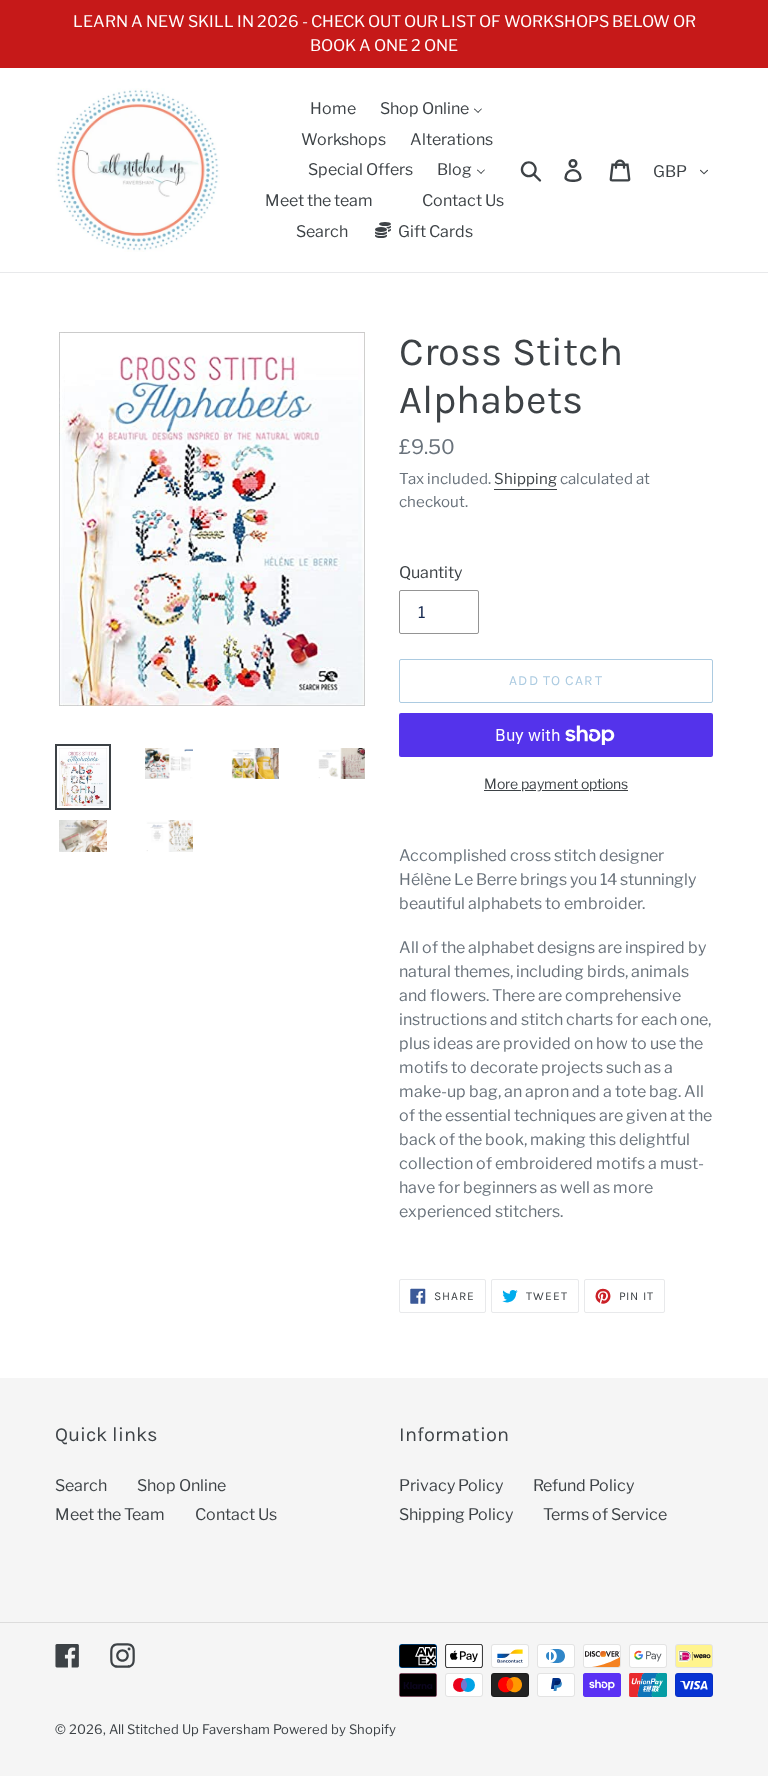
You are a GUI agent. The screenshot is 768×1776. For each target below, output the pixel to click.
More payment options (556, 783)
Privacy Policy (451, 1485)
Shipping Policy (456, 1514)
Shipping (525, 479)
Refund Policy (583, 1485)
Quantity (430, 572)
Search (81, 1485)
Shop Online (181, 1485)
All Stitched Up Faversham (189, 1729)
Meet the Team (110, 1514)
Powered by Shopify (334, 1729)
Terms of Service (605, 1514)
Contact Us (236, 1514)
